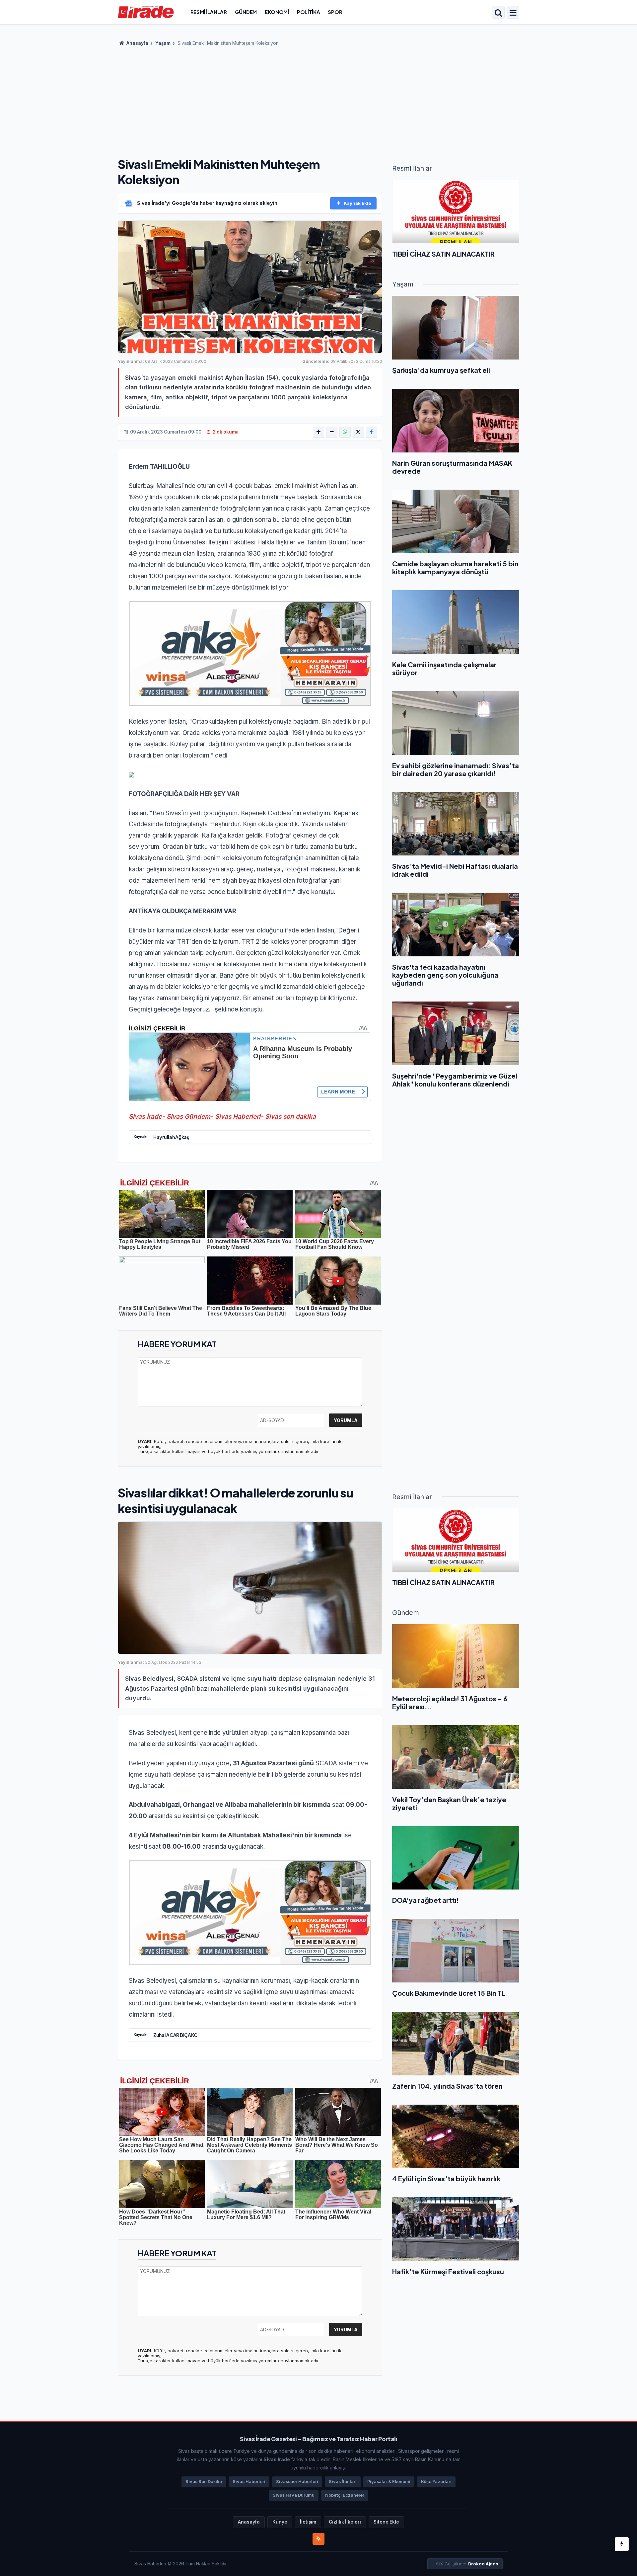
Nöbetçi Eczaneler (345, 2495)
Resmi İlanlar (209, 12)
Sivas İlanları (343, 2482)
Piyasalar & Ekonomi (389, 2482)
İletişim (308, 2522)
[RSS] (318, 2539)
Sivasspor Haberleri (297, 2482)
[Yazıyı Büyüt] (318, 432)
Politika (309, 12)
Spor (335, 12)
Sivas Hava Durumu (294, 2495)
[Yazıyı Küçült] (332, 432)
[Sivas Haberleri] (146, 12)
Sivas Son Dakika (204, 2482)
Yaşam (163, 43)
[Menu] (513, 13)
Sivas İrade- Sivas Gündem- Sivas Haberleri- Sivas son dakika (222, 1117)
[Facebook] (372, 432)
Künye (280, 2522)
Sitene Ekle (386, 2522)
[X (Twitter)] (358, 432)
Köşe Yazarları (436, 2482)
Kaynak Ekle (357, 203)
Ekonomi (277, 12)
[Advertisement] (318, 100)
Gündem (246, 12)
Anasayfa (137, 43)
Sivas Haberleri (249, 2482)
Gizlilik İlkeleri (345, 2522)
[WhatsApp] (345, 432)
